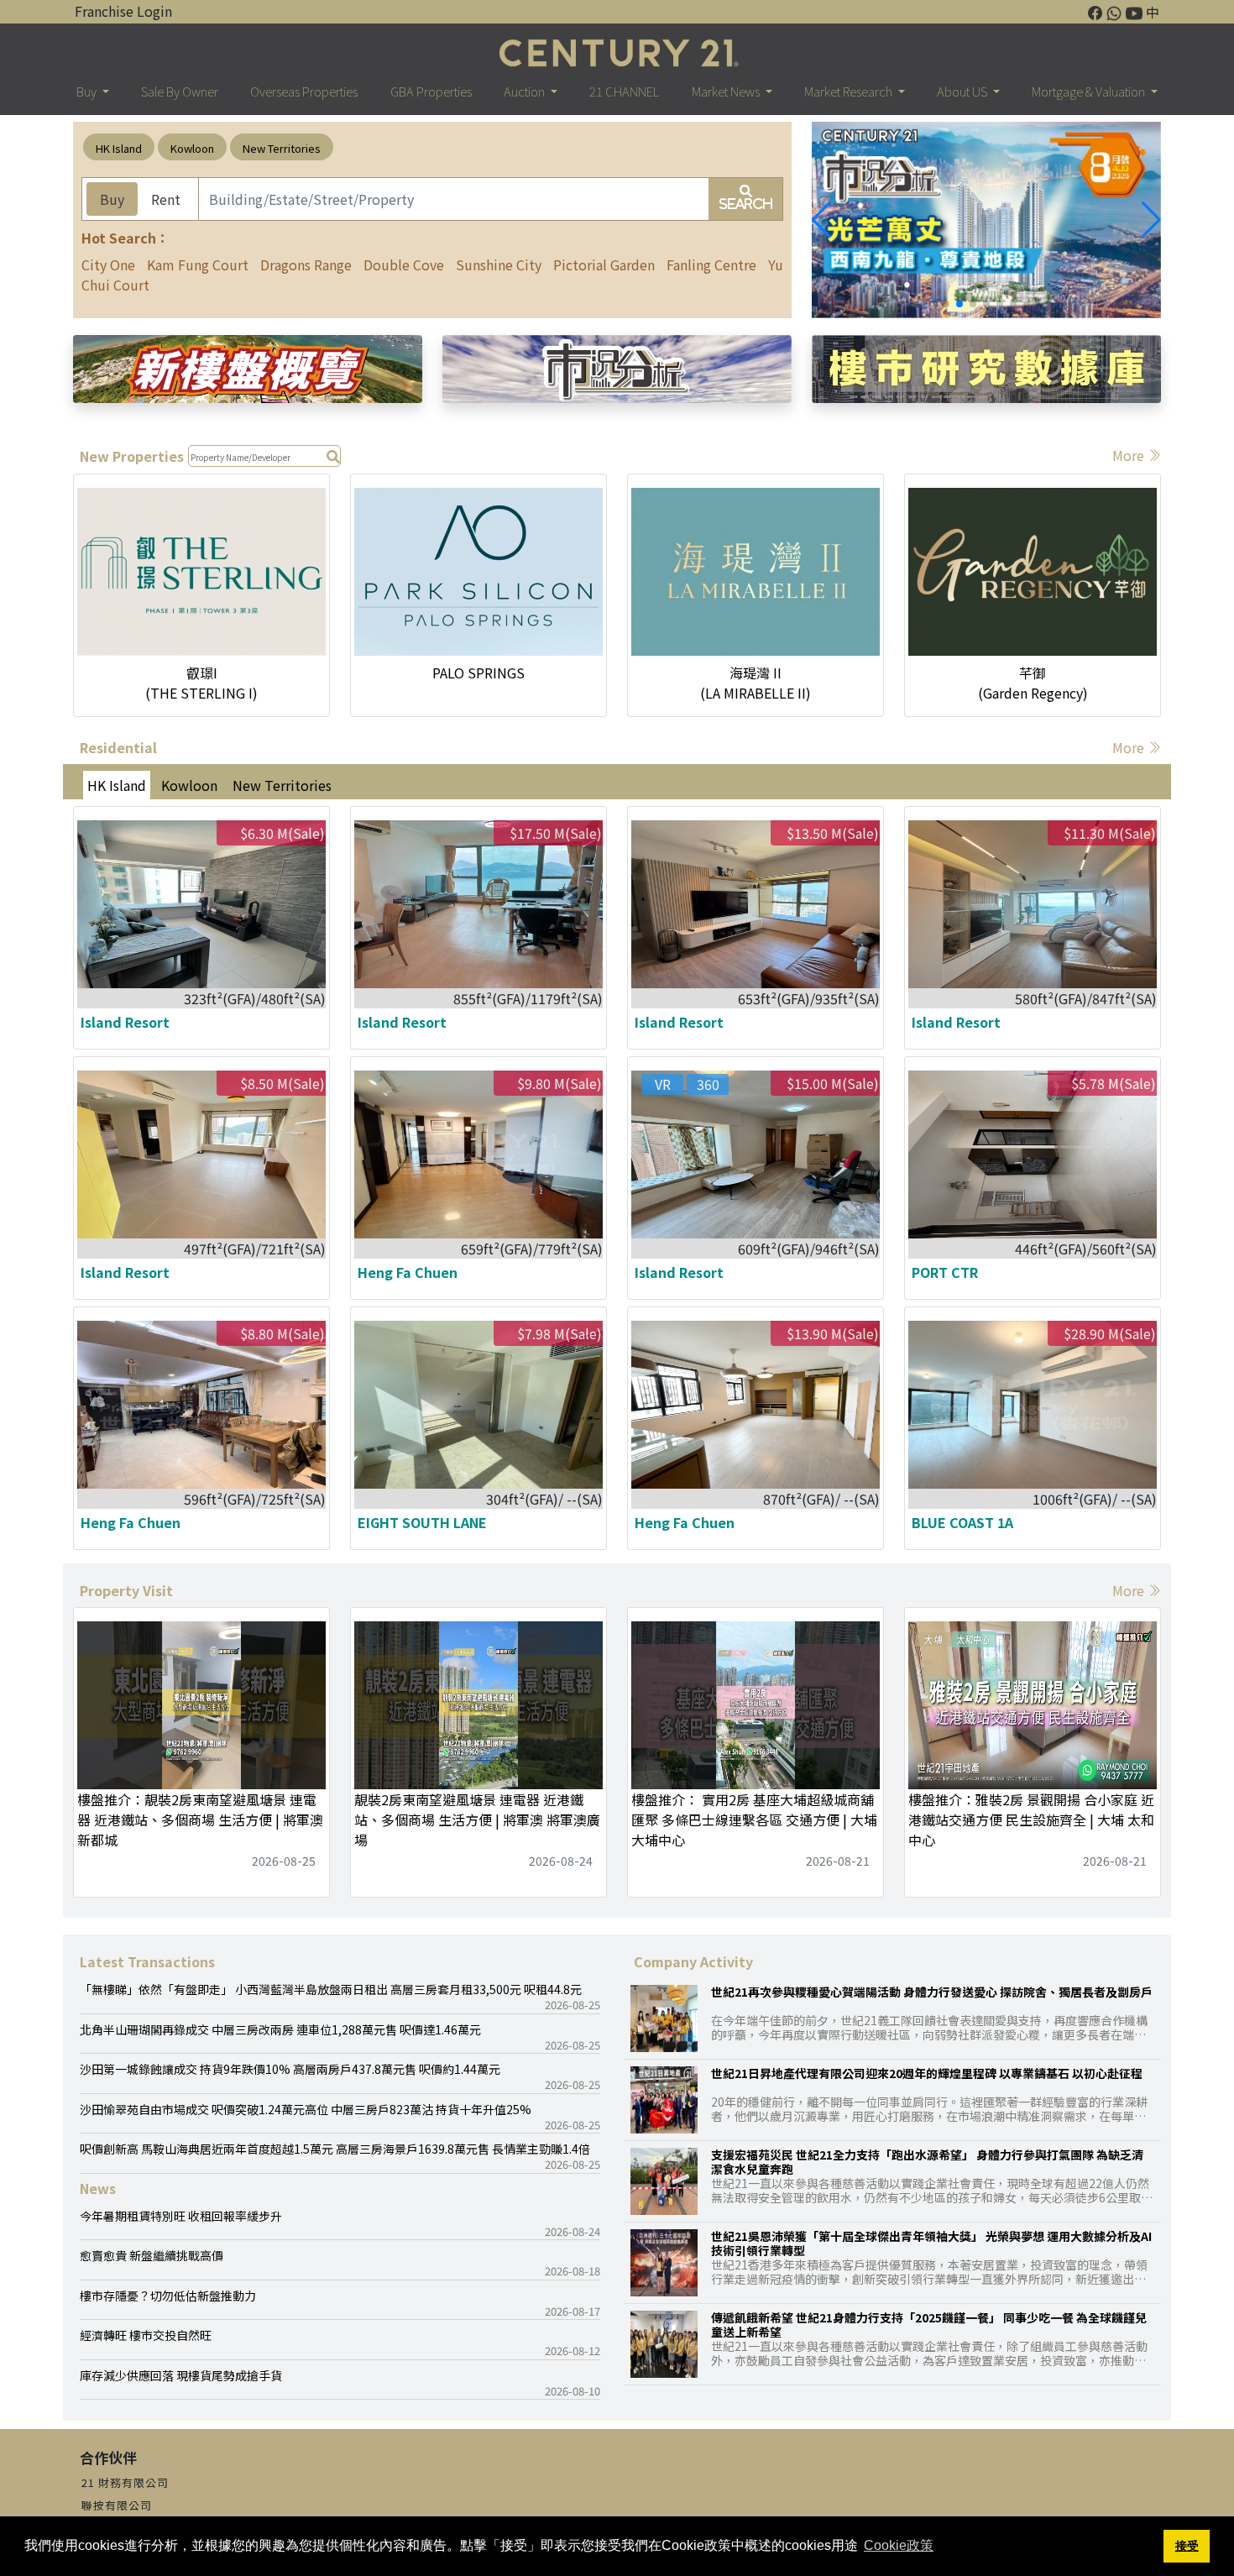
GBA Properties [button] (431, 91)
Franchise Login (123, 11)
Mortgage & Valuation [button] (1090, 91)
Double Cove (404, 264)
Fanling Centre (711, 264)
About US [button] (963, 91)
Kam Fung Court (198, 264)
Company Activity (693, 1961)
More (1130, 455)
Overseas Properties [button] (304, 91)
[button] (1151, 220)
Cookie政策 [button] (899, 2545)
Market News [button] (727, 91)
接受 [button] (1187, 2546)
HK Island (119, 148)
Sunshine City (499, 264)
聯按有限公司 (117, 2505)
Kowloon (192, 148)
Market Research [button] (850, 91)
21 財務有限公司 (125, 2482)
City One (108, 264)
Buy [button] (88, 91)
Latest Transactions (147, 1961)
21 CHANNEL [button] (624, 91)
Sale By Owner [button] (180, 91)
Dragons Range (306, 264)
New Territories (282, 148)
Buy (112, 199)
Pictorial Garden (604, 264)
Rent (166, 199)
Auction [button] (525, 91)
